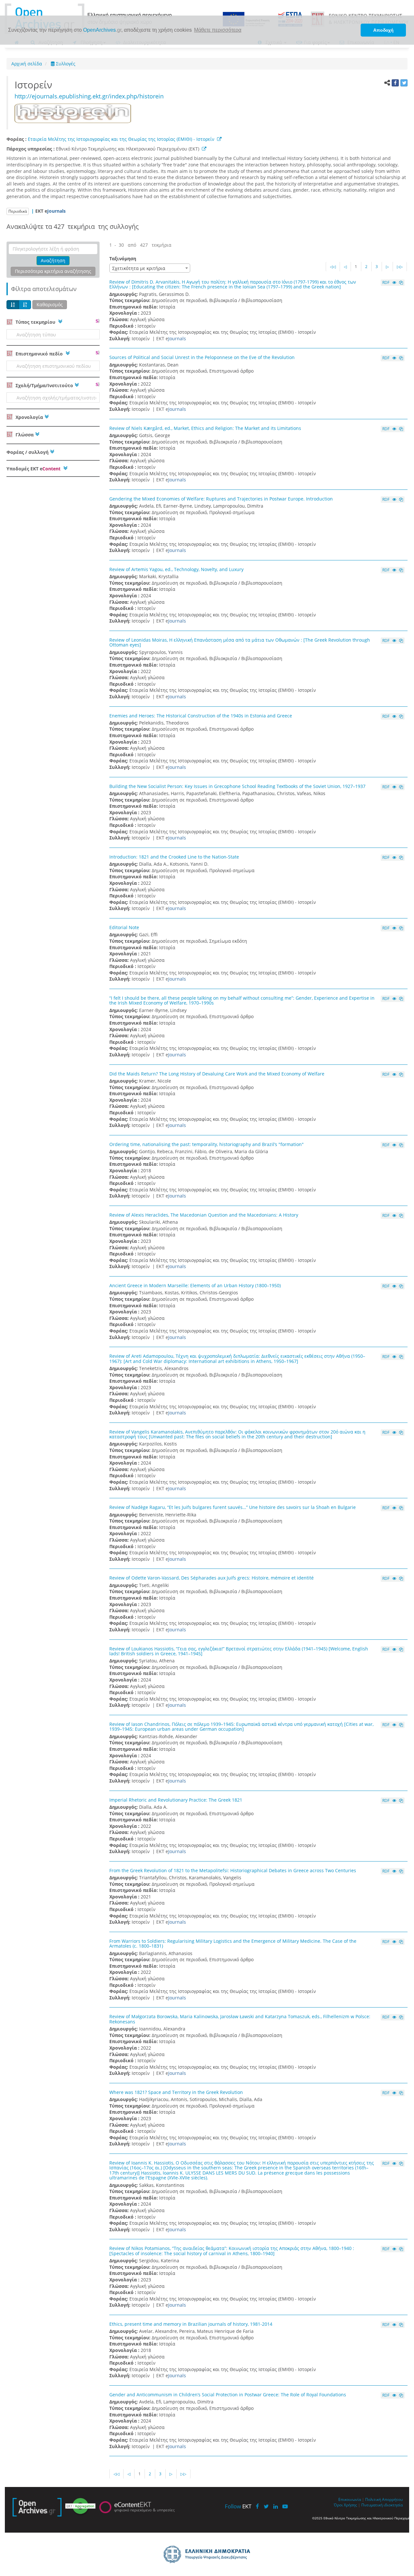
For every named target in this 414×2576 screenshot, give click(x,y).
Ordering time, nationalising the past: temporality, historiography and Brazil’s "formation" (207, 1144)
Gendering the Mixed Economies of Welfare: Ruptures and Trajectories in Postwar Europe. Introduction (221, 499)
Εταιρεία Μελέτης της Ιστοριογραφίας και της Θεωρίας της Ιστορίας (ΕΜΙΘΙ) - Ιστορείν (121, 139)
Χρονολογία (29, 417)
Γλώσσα (24, 435)
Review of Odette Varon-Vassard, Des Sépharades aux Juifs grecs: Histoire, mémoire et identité (212, 1578)
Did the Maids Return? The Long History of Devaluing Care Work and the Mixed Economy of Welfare (217, 1074)
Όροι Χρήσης (345, 2505)
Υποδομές (33, 469)
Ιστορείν (36, 85)
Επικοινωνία (350, 2499)
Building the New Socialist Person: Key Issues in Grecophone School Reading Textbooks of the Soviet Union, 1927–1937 (237, 786)
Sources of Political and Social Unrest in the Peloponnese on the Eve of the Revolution (202, 357)
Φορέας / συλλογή (27, 452)
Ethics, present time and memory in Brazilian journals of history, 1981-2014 (191, 2324)
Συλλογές (65, 64)
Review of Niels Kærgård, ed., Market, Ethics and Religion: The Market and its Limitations (205, 428)
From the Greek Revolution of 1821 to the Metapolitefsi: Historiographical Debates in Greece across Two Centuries (233, 1870)
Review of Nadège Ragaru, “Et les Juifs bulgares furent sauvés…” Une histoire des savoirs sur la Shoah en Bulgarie (233, 1507)
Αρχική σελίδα (27, 64)
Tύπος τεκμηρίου (35, 322)
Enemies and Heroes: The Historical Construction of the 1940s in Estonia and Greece (201, 716)
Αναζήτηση (53, 260)
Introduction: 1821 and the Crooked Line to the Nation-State (174, 857)
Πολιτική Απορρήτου (384, 2499)
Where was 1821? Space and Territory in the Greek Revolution (176, 2092)
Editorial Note (124, 927)
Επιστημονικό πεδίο (39, 354)
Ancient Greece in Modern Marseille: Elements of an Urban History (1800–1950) (195, 1285)
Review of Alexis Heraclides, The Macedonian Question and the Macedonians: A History (204, 1215)
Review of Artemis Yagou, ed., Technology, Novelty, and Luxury (176, 569)
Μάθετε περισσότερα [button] (218, 30)
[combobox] (150, 268)
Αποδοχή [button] (383, 30)
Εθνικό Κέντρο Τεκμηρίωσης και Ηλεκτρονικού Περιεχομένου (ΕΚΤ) (129, 149)
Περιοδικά (18, 211)
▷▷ (400, 267)
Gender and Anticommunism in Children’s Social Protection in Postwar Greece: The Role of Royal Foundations (228, 2395)
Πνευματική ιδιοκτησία (382, 2505)
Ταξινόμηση (123, 259)
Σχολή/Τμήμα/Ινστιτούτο (44, 385)
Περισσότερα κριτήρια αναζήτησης (53, 271)
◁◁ (333, 267)
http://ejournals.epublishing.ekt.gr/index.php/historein (89, 96)
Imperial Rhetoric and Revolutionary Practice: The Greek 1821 (176, 1800)
